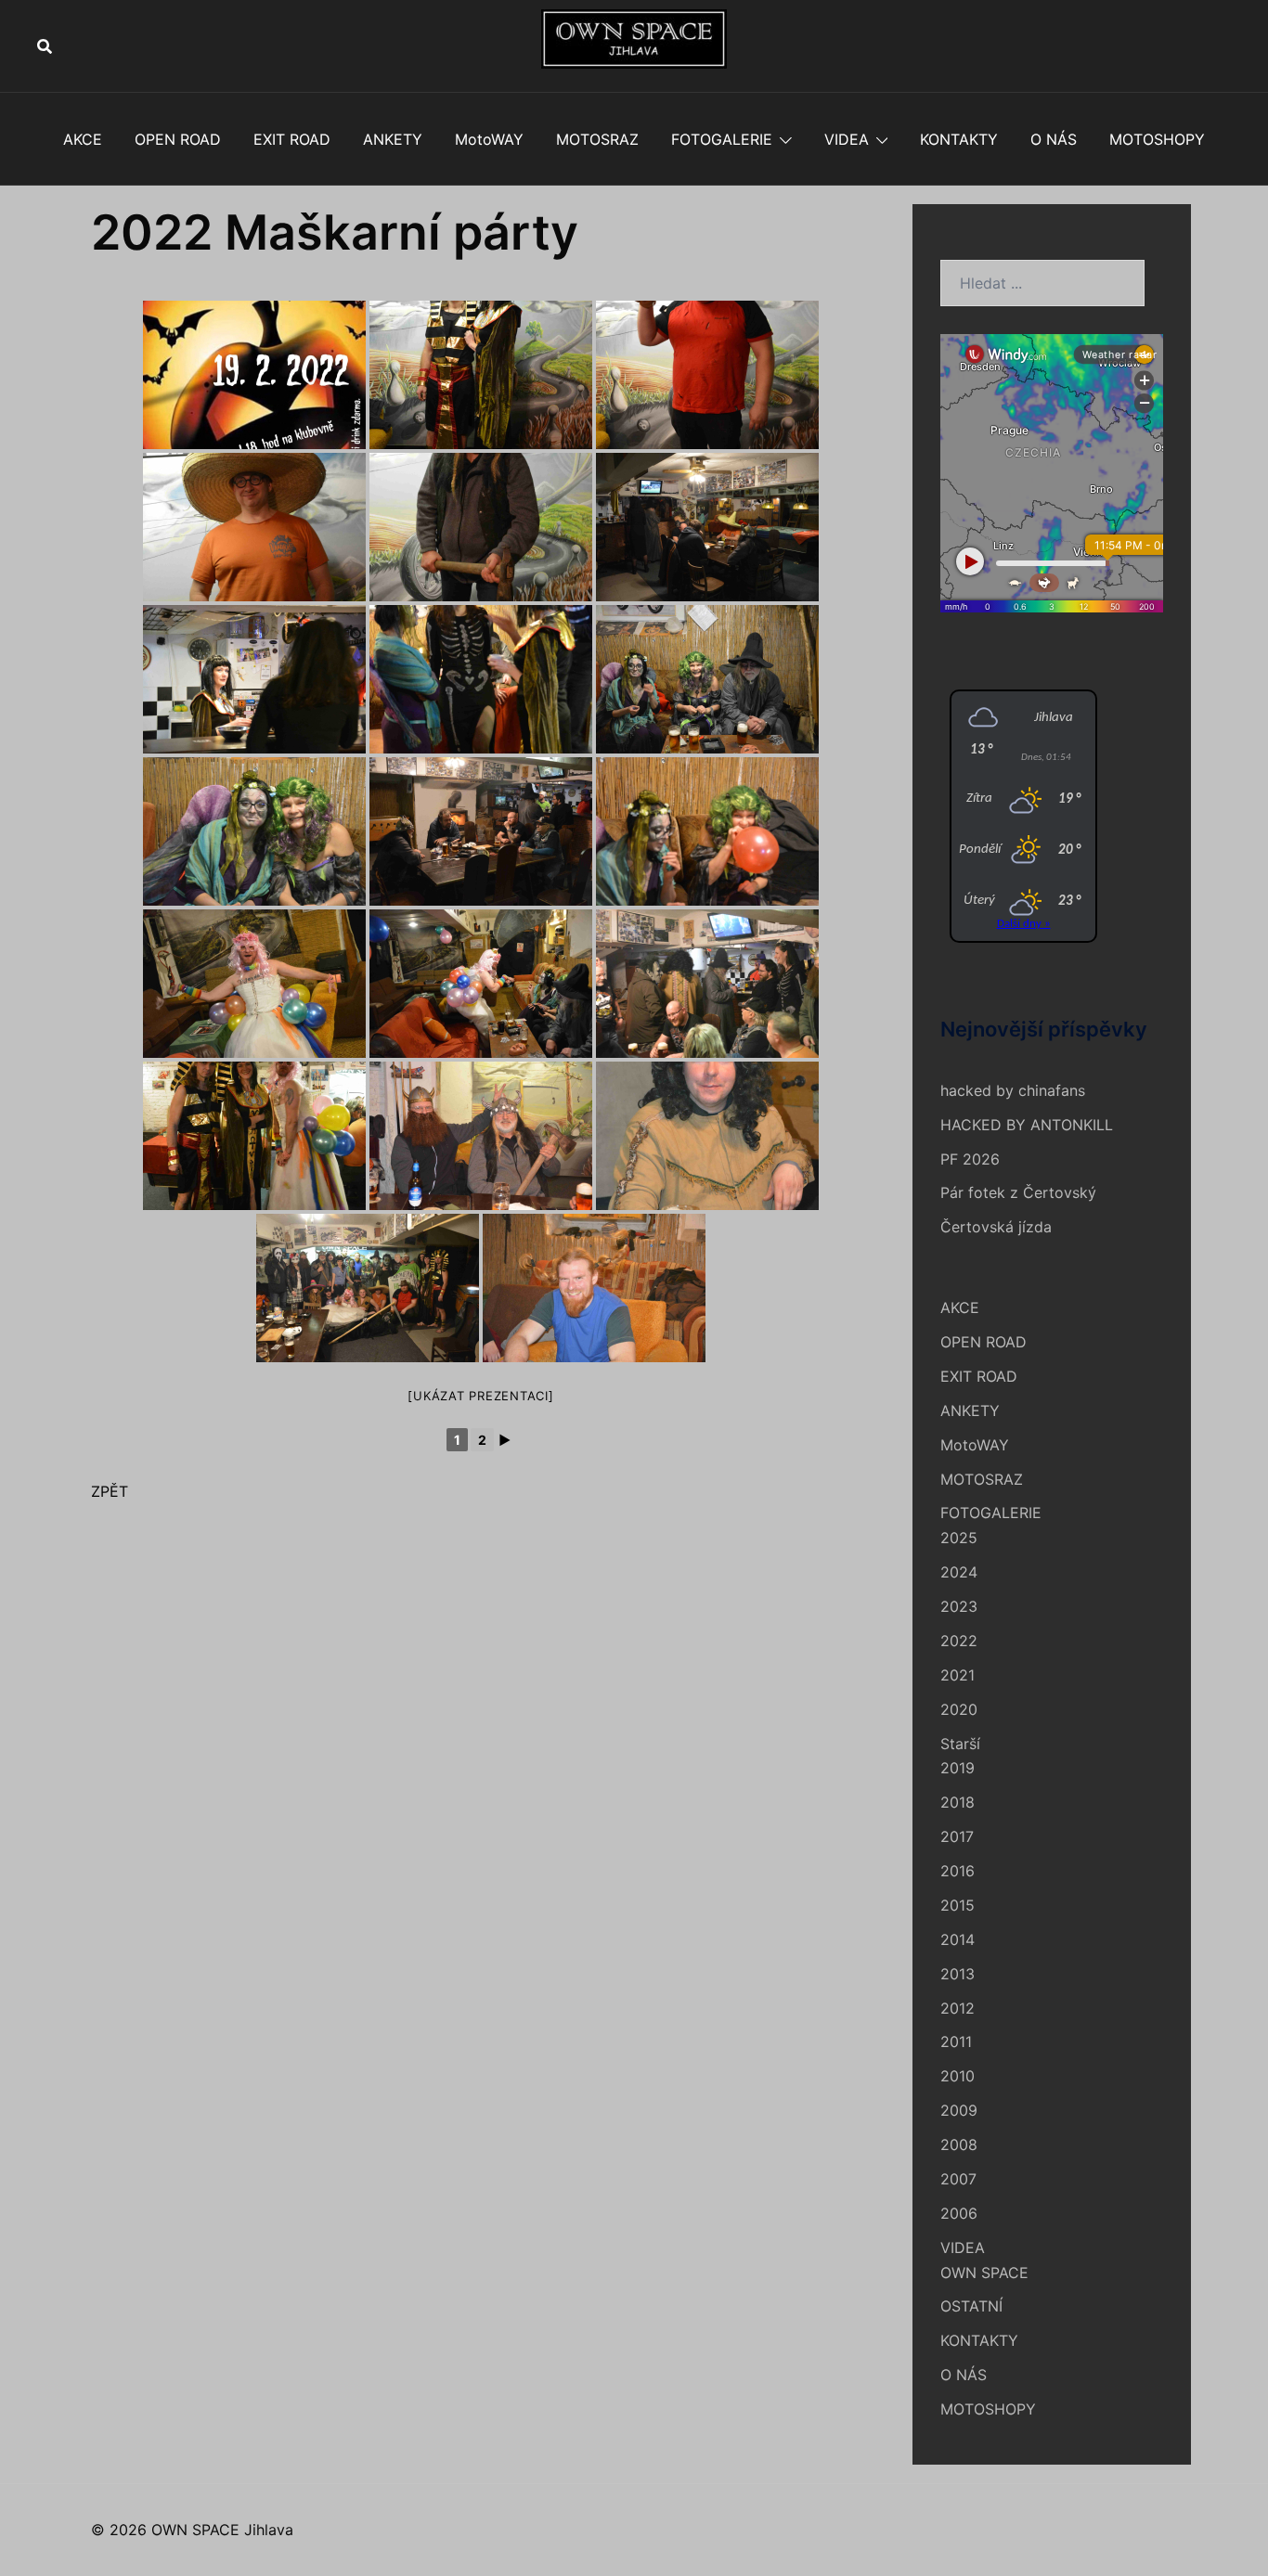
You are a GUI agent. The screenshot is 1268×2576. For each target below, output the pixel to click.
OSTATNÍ (971, 2306)
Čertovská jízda (996, 1227)
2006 (959, 2213)
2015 (957, 1905)
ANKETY (393, 139)
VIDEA (847, 139)
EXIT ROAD (292, 139)
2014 (957, 1939)
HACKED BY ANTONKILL (1027, 1125)
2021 (957, 1675)
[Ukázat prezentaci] (480, 1396)
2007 (958, 2179)
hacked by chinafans (1013, 1090)
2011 (956, 2041)
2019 (957, 1768)
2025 (959, 1538)
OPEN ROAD (178, 139)
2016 (957, 1871)
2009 (959, 2110)
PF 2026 (970, 1159)
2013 (957, 1974)
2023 (959, 1606)
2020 (959, 1709)
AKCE (83, 139)
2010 (957, 2076)
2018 (957, 1802)
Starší (960, 1744)
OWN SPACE (984, 2273)
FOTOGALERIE (722, 139)
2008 (959, 2145)
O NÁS (1054, 139)
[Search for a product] (45, 46)
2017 (957, 1836)
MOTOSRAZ (597, 139)
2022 (959, 1641)
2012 (957, 2008)
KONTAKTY (959, 139)
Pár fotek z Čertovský (1018, 1192)
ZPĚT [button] (110, 1491)
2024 (959, 1572)
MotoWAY (489, 139)
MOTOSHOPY (1157, 139)
